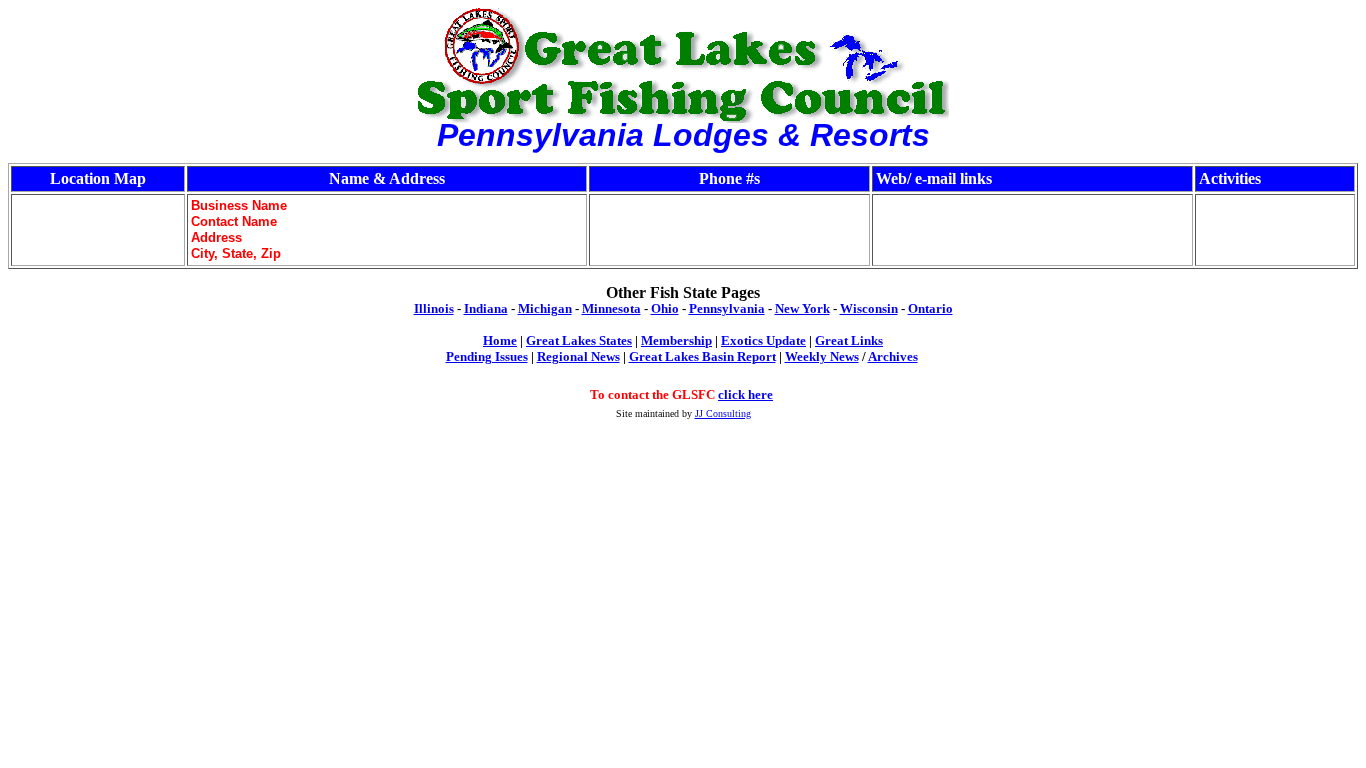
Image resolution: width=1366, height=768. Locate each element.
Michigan (545, 308)
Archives (893, 356)
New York (802, 308)
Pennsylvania (727, 308)
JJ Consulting (723, 413)
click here (745, 394)
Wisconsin (869, 308)
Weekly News (822, 356)
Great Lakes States (579, 340)
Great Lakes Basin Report (702, 356)
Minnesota (611, 308)
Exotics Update (763, 340)
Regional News (578, 356)
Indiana (486, 308)
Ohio (665, 308)
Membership (676, 340)
